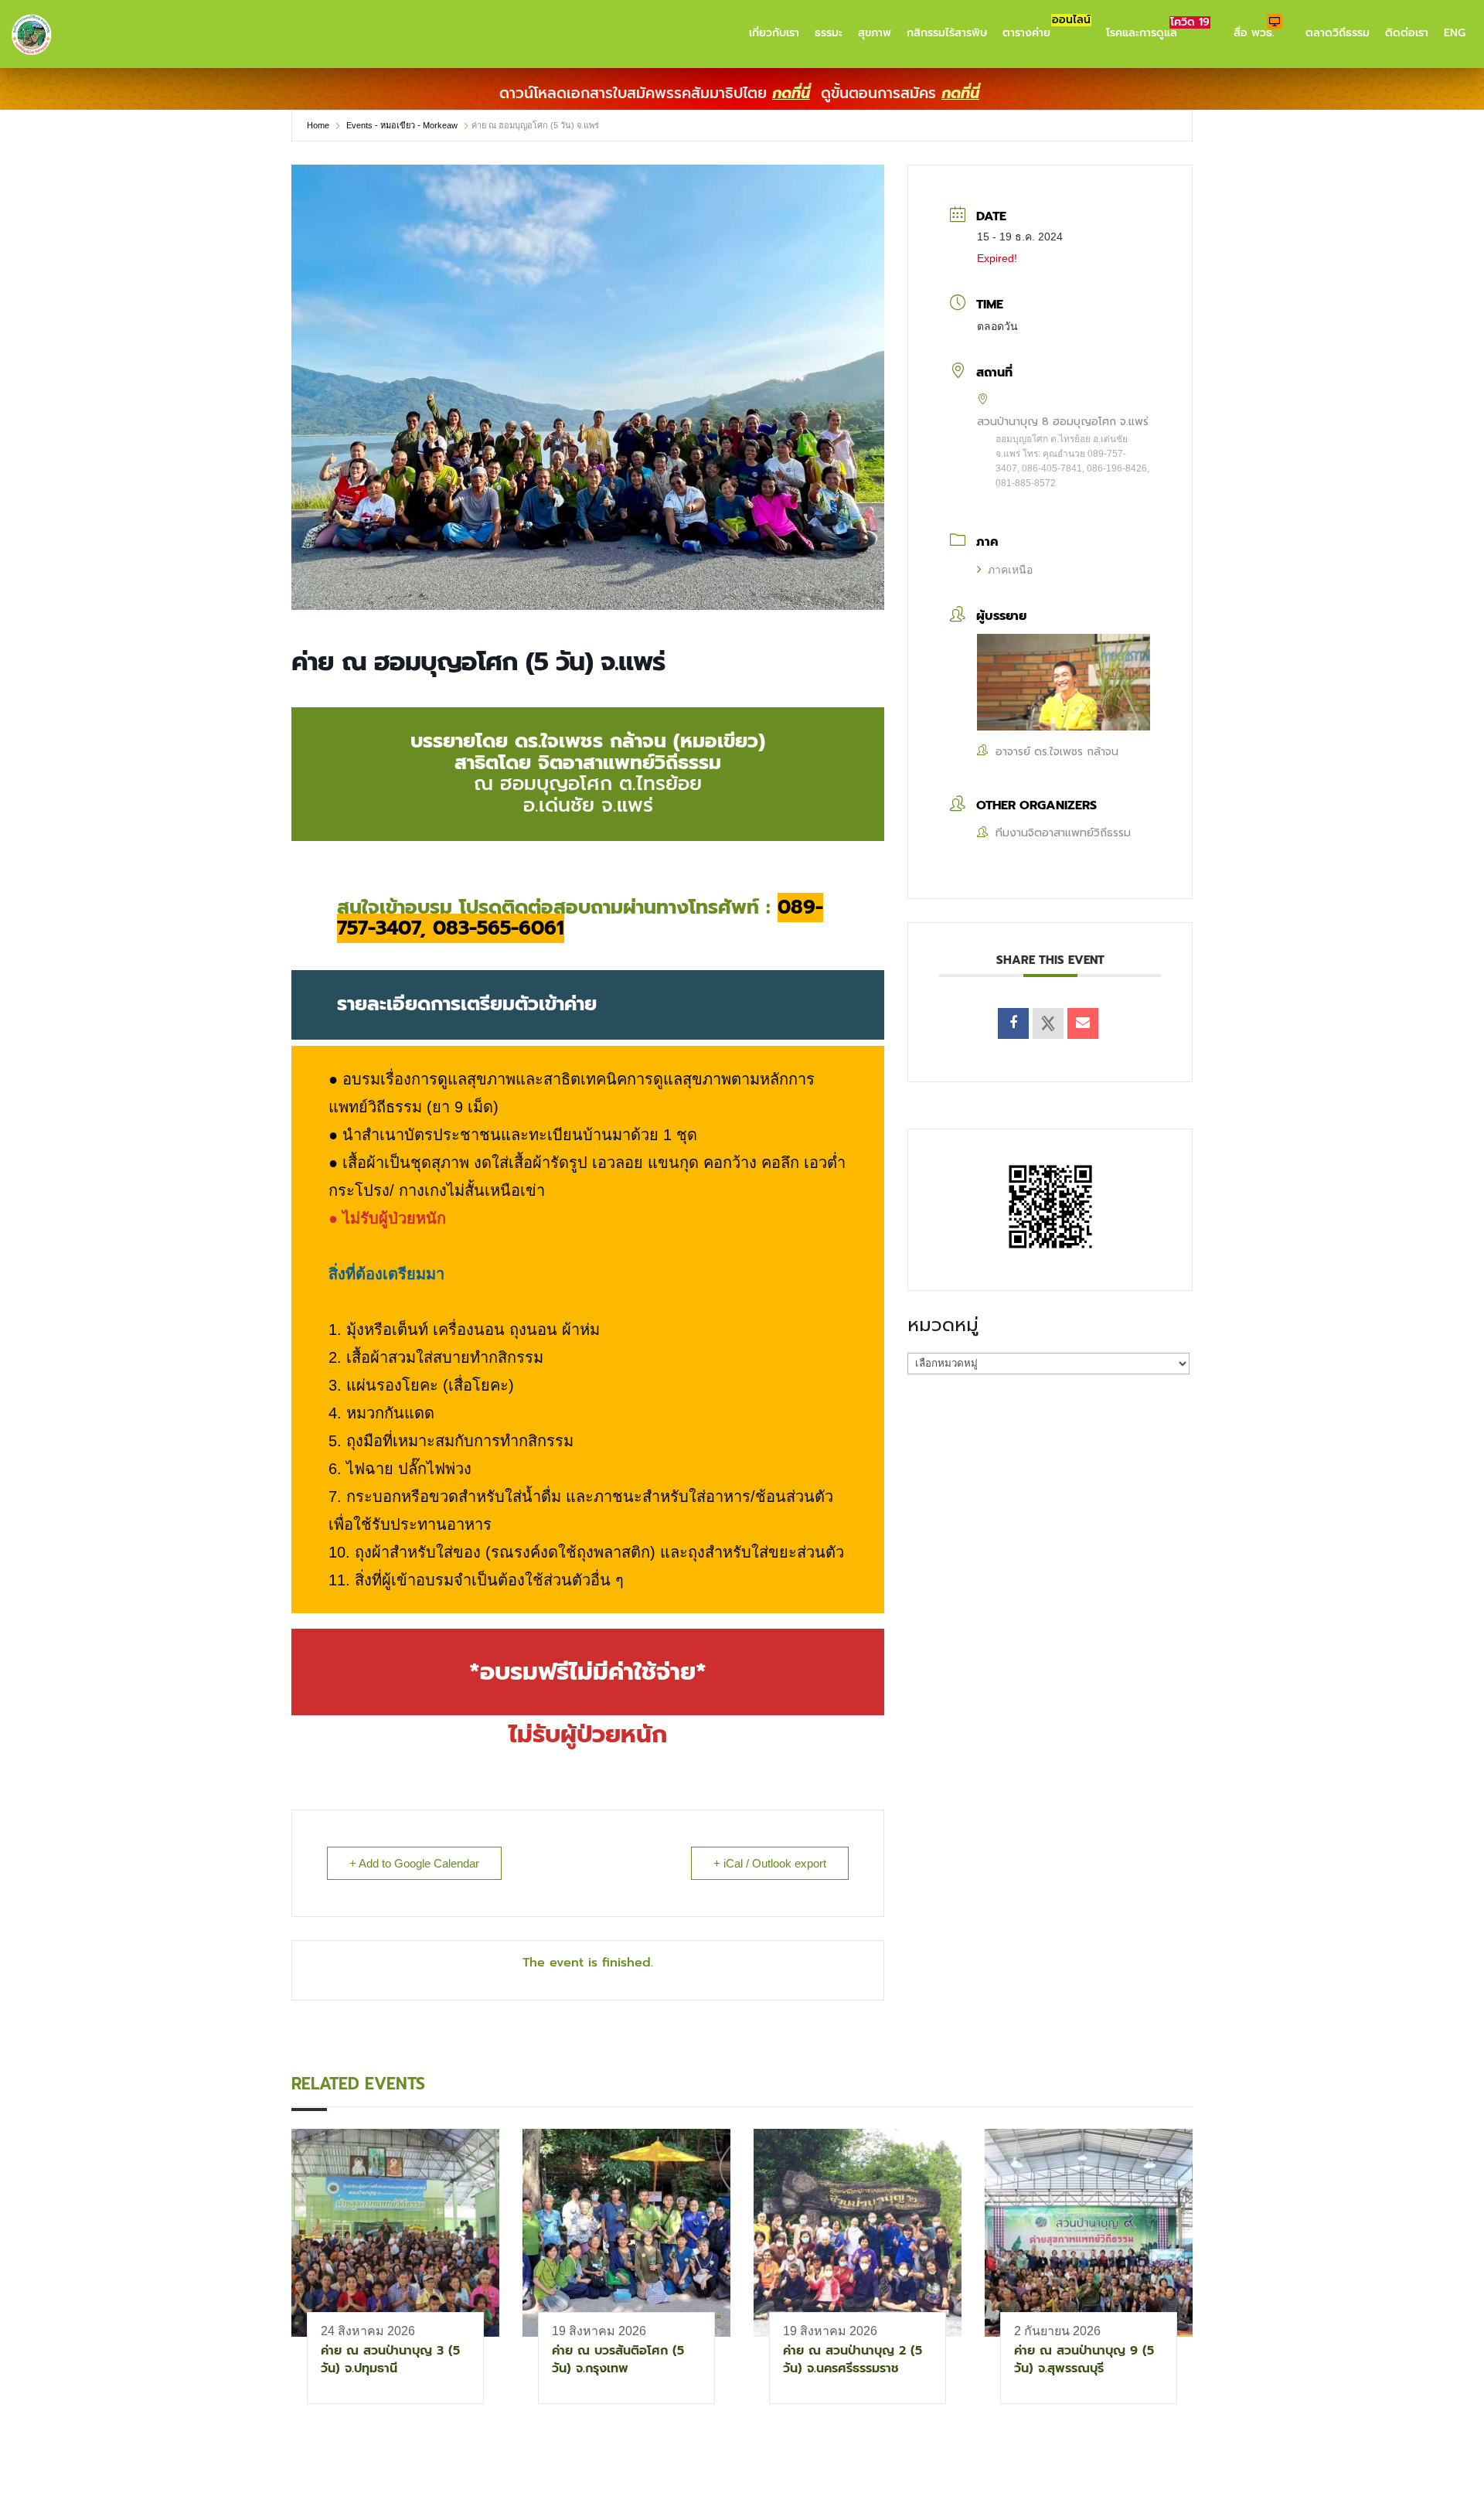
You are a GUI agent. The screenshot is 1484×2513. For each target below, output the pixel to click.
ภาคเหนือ (1010, 570)
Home (319, 125)
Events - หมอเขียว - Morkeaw (402, 125)
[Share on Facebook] (1013, 1023)
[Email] (1083, 1023)
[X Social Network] (1048, 1023)
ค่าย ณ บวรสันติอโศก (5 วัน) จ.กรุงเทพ (618, 2360)
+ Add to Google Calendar (414, 1863)
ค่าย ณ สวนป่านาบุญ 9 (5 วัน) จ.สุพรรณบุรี (1084, 2360)
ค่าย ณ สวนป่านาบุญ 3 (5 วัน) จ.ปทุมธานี (390, 2360)
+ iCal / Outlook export (770, 1863)
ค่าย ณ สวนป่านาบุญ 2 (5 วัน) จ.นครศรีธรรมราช (853, 2360)
